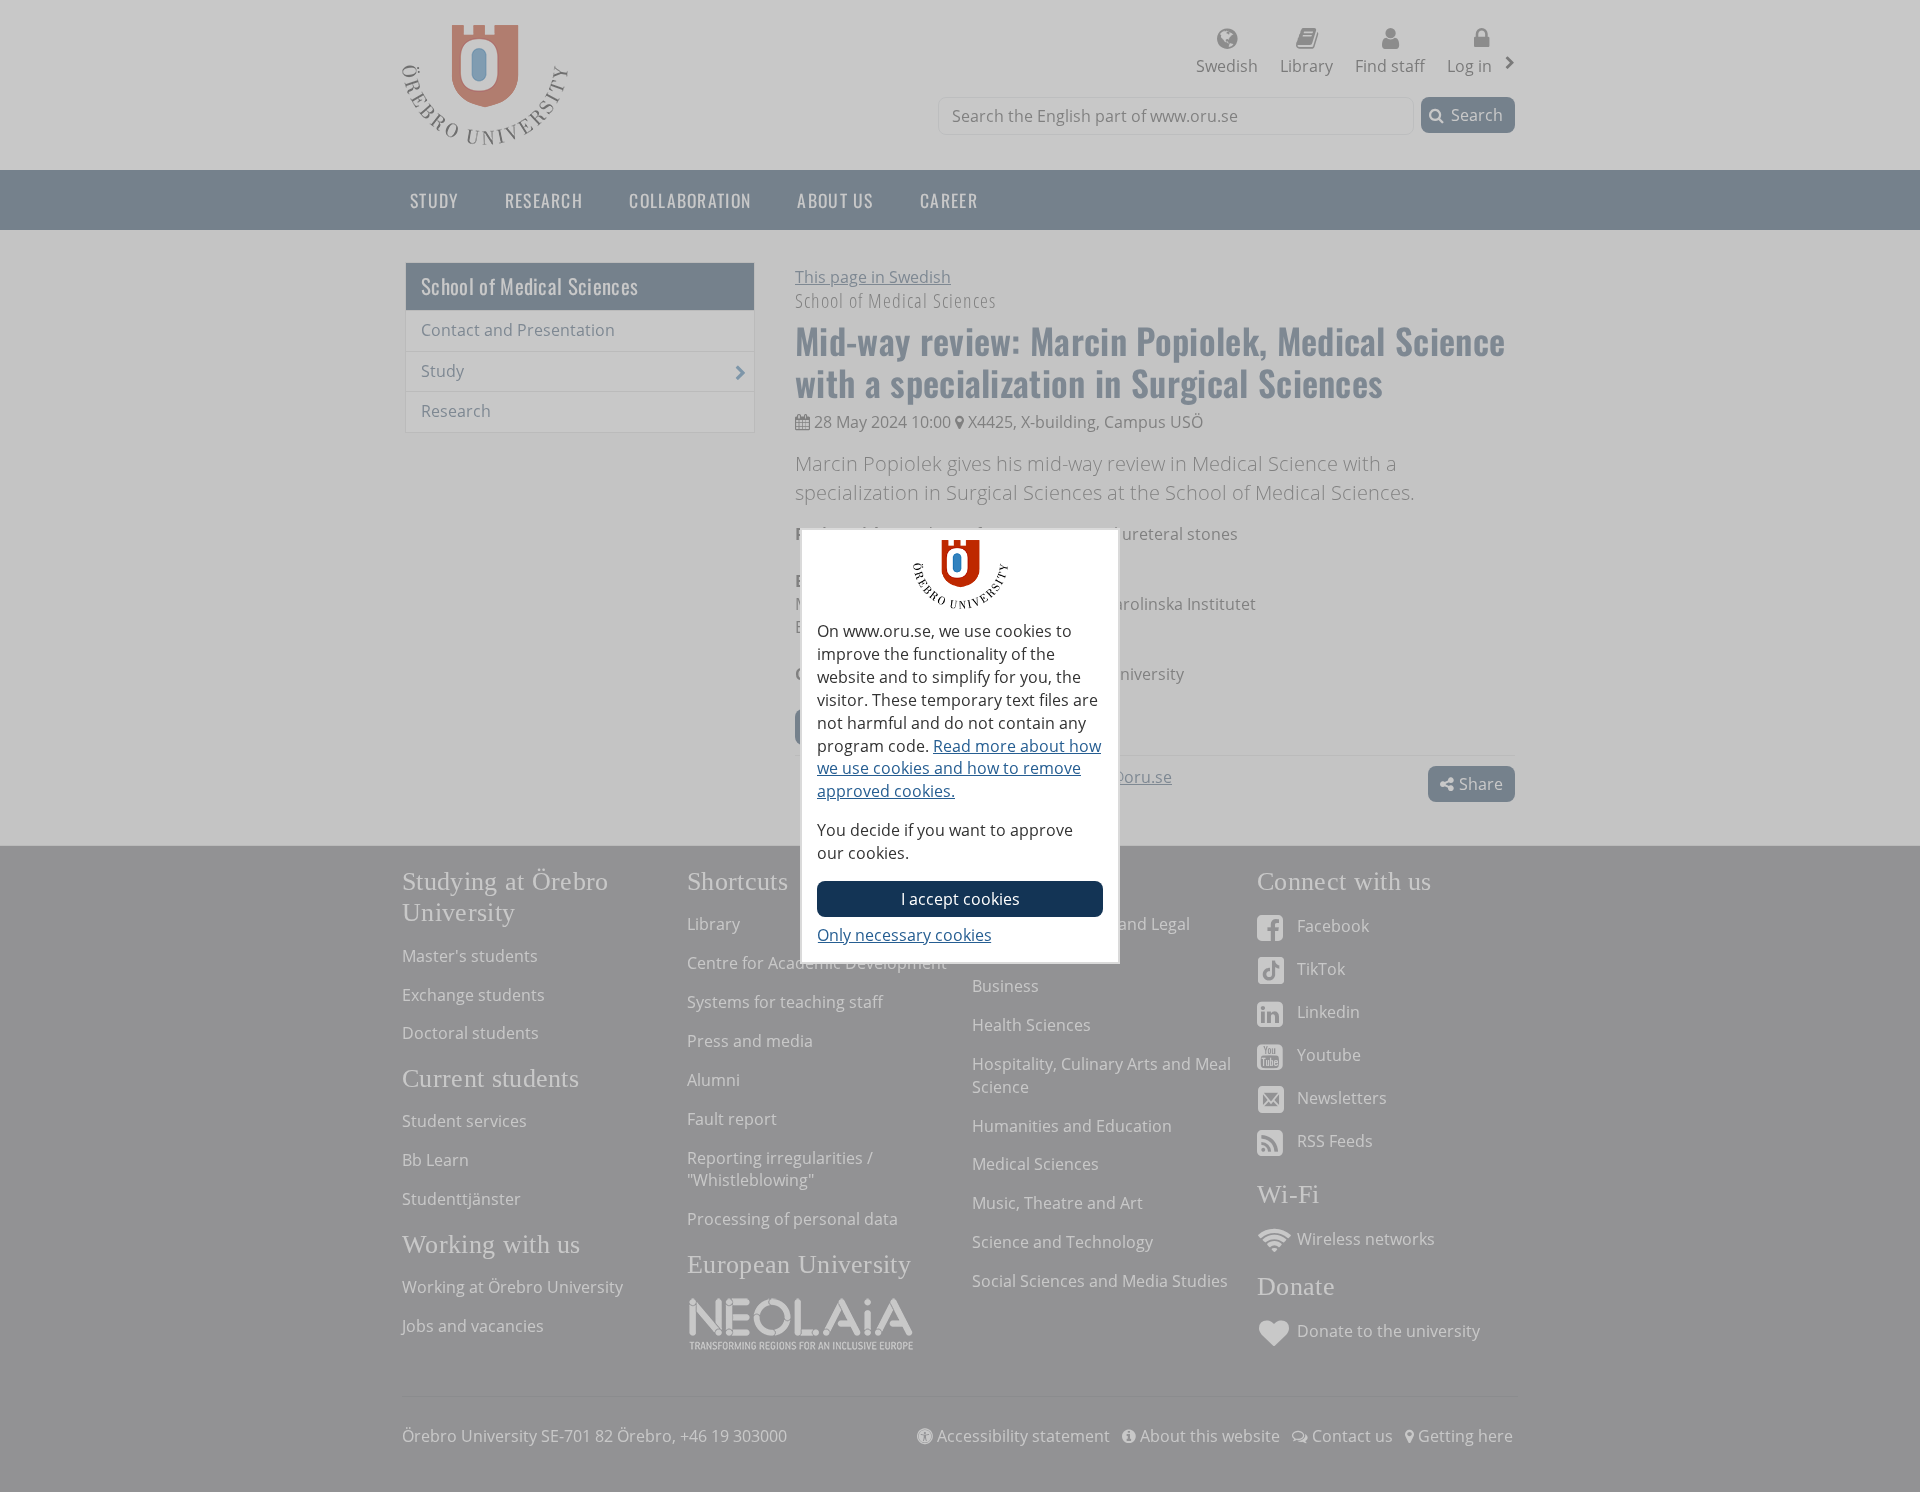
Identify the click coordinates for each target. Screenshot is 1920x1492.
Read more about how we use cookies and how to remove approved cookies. (959, 769)
